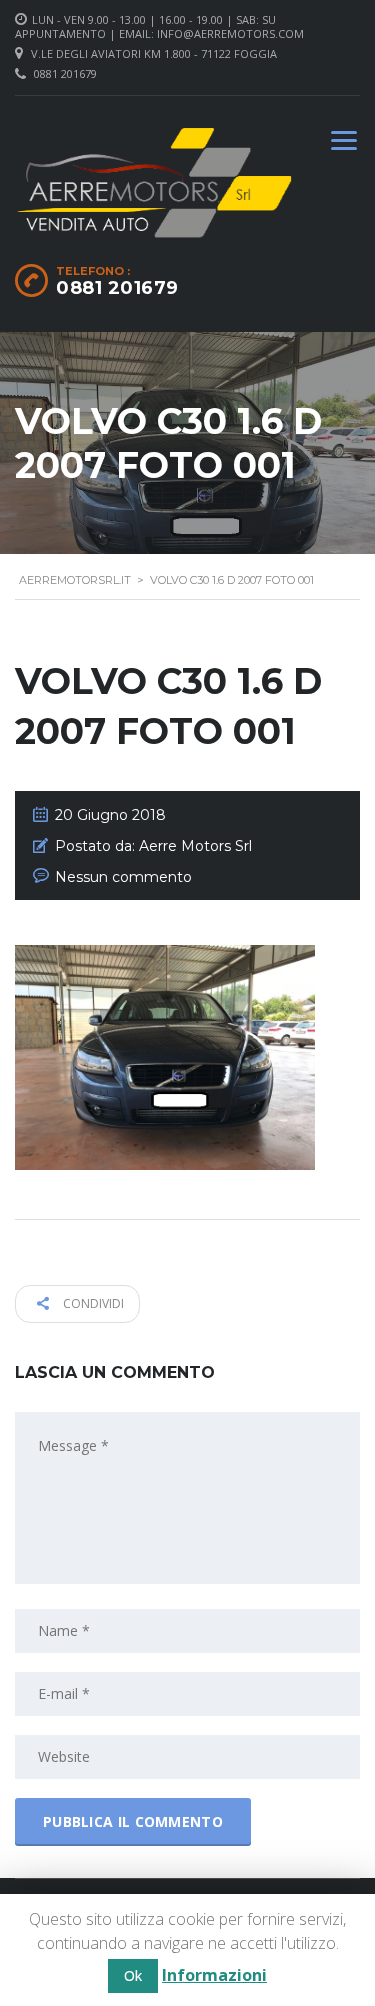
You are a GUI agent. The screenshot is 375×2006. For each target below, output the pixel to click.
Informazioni (214, 1975)
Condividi (92, 1303)
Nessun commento (123, 877)
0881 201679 (65, 73)
